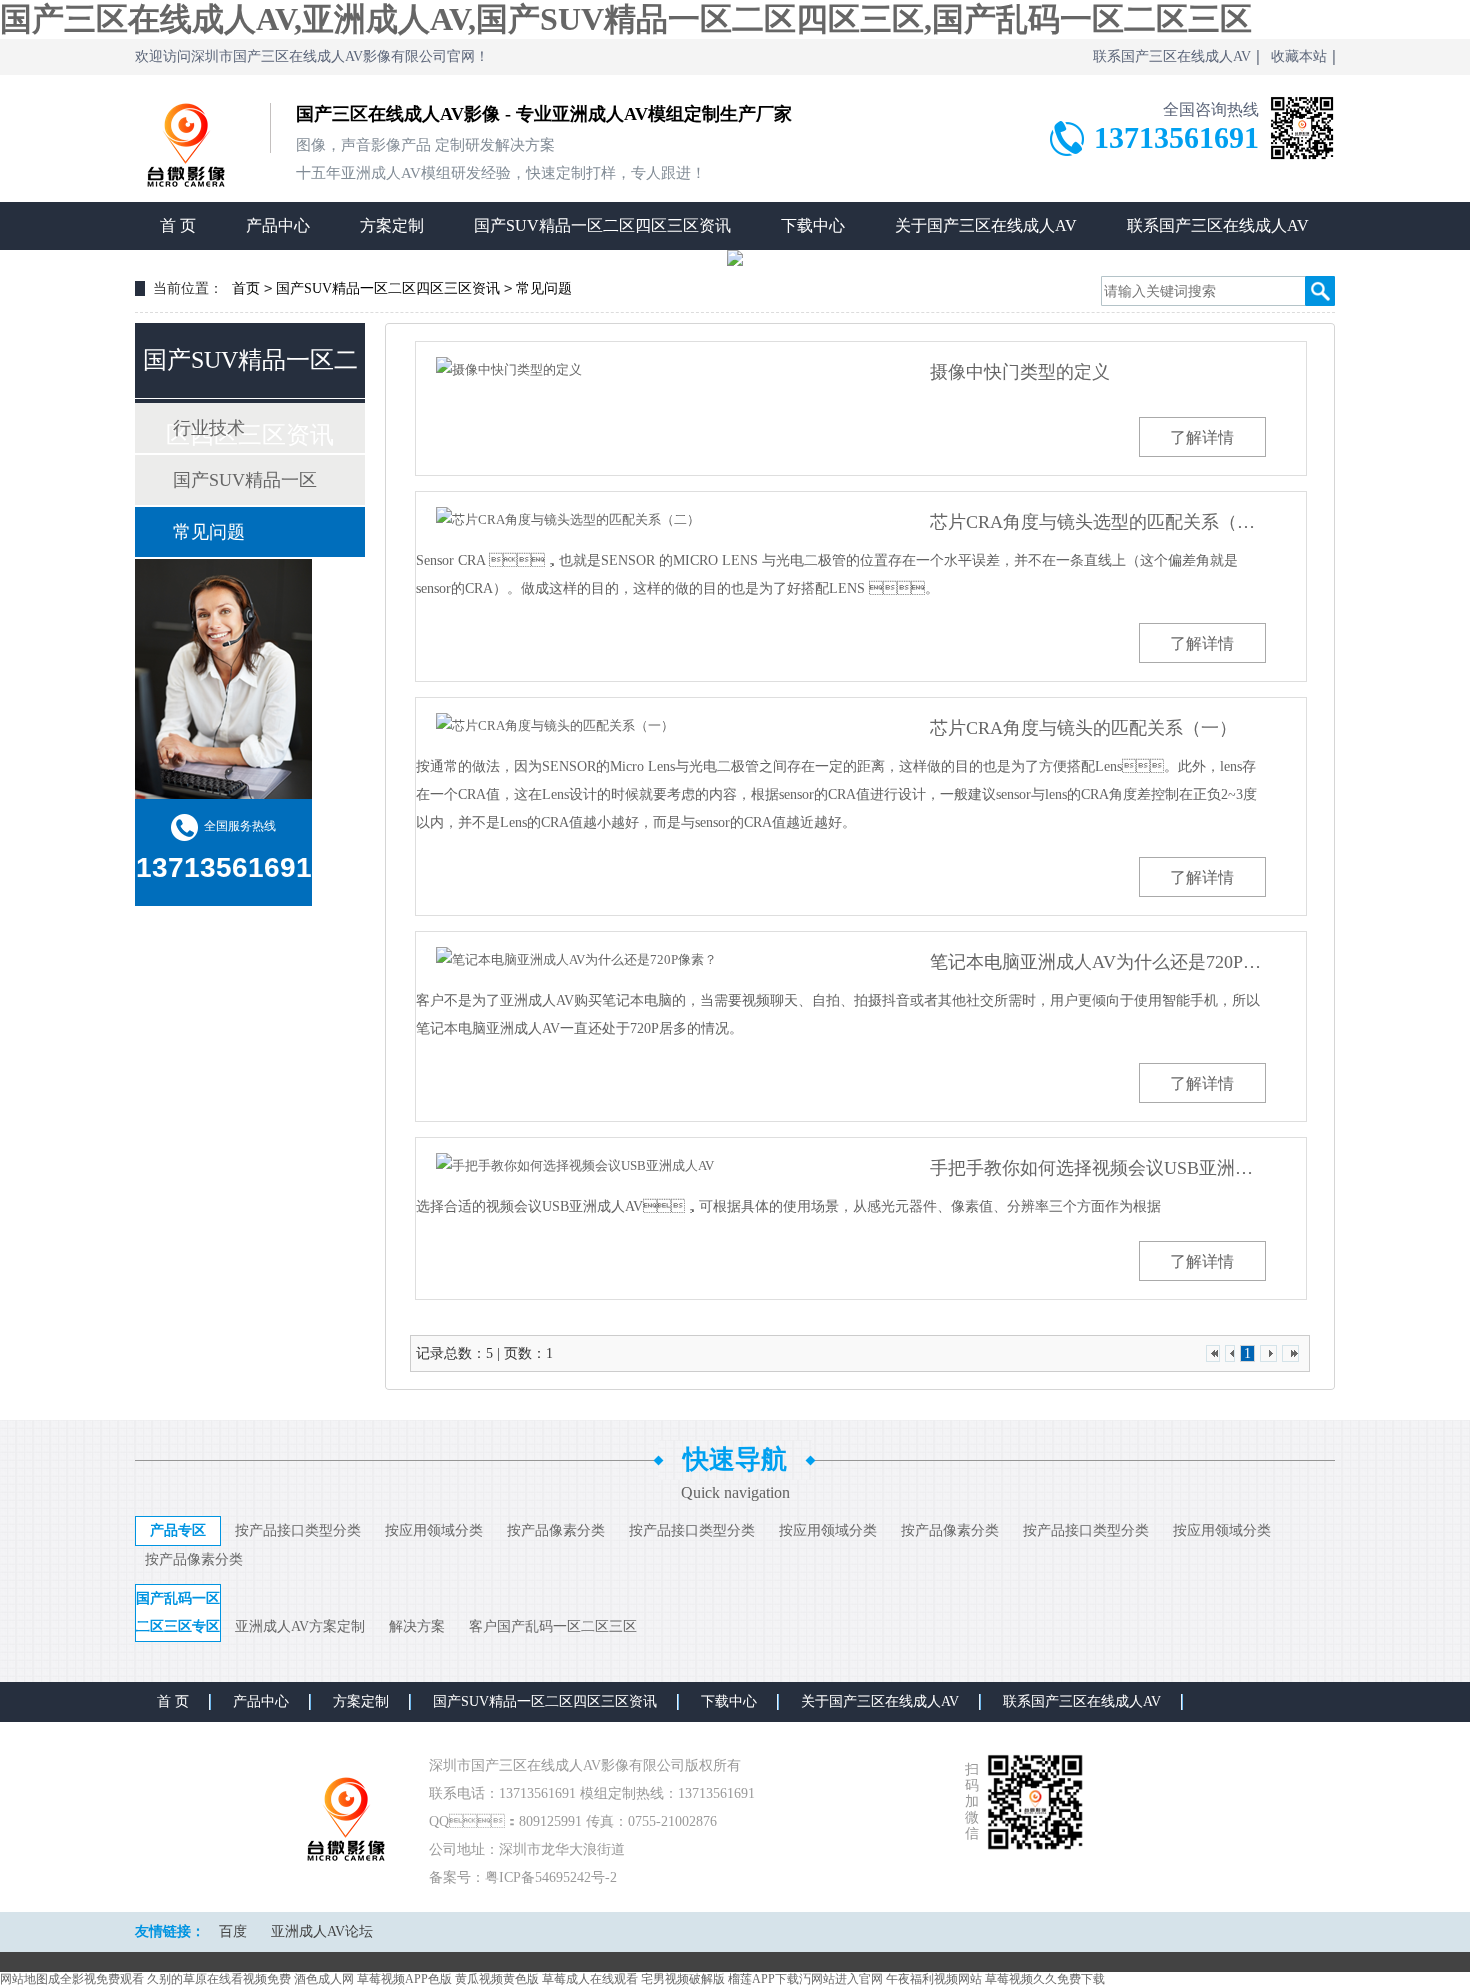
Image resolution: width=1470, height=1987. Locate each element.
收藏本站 (1299, 56)
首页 (246, 288)
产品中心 (278, 225)
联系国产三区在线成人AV (1172, 56)
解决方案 (417, 1626)
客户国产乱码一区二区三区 (553, 1626)
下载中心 (813, 225)
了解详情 (1202, 437)
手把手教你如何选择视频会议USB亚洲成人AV (1098, 1168)
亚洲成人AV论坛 (322, 1931)
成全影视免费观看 (96, 1979)
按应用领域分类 (434, 1530)
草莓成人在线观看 (590, 1979)
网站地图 (24, 1979)
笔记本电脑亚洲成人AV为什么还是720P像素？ (1098, 962)
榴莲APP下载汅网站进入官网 (805, 1979)
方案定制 (392, 225)
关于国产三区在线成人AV (986, 225)
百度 (233, 1931)
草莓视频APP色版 (404, 1979)
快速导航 (735, 1459)
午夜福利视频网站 (934, 1979)
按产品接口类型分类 (298, 1530)
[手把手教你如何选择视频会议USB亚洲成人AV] (658, 1165)
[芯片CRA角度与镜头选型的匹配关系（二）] (658, 519)
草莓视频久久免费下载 (1045, 1979)
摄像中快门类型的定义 (1020, 372)
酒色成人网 (324, 1979)
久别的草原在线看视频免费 (219, 1979)
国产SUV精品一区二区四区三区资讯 (602, 225)
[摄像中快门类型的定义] (658, 369)
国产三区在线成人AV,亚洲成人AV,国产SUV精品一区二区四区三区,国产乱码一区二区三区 (626, 19)
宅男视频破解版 (683, 1979)
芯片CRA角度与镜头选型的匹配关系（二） (1098, 522)
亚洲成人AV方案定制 (300, 1626)
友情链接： (170, 1931)
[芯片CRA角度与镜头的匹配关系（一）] (658, 725)
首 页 (178, 225)
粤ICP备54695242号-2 (551, 1877)
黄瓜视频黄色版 (497, 1979)
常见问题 (544, 288)
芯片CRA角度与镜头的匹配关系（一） (1083, 728)
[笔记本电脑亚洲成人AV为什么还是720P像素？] (658, 959)
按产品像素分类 (556, 1530)
